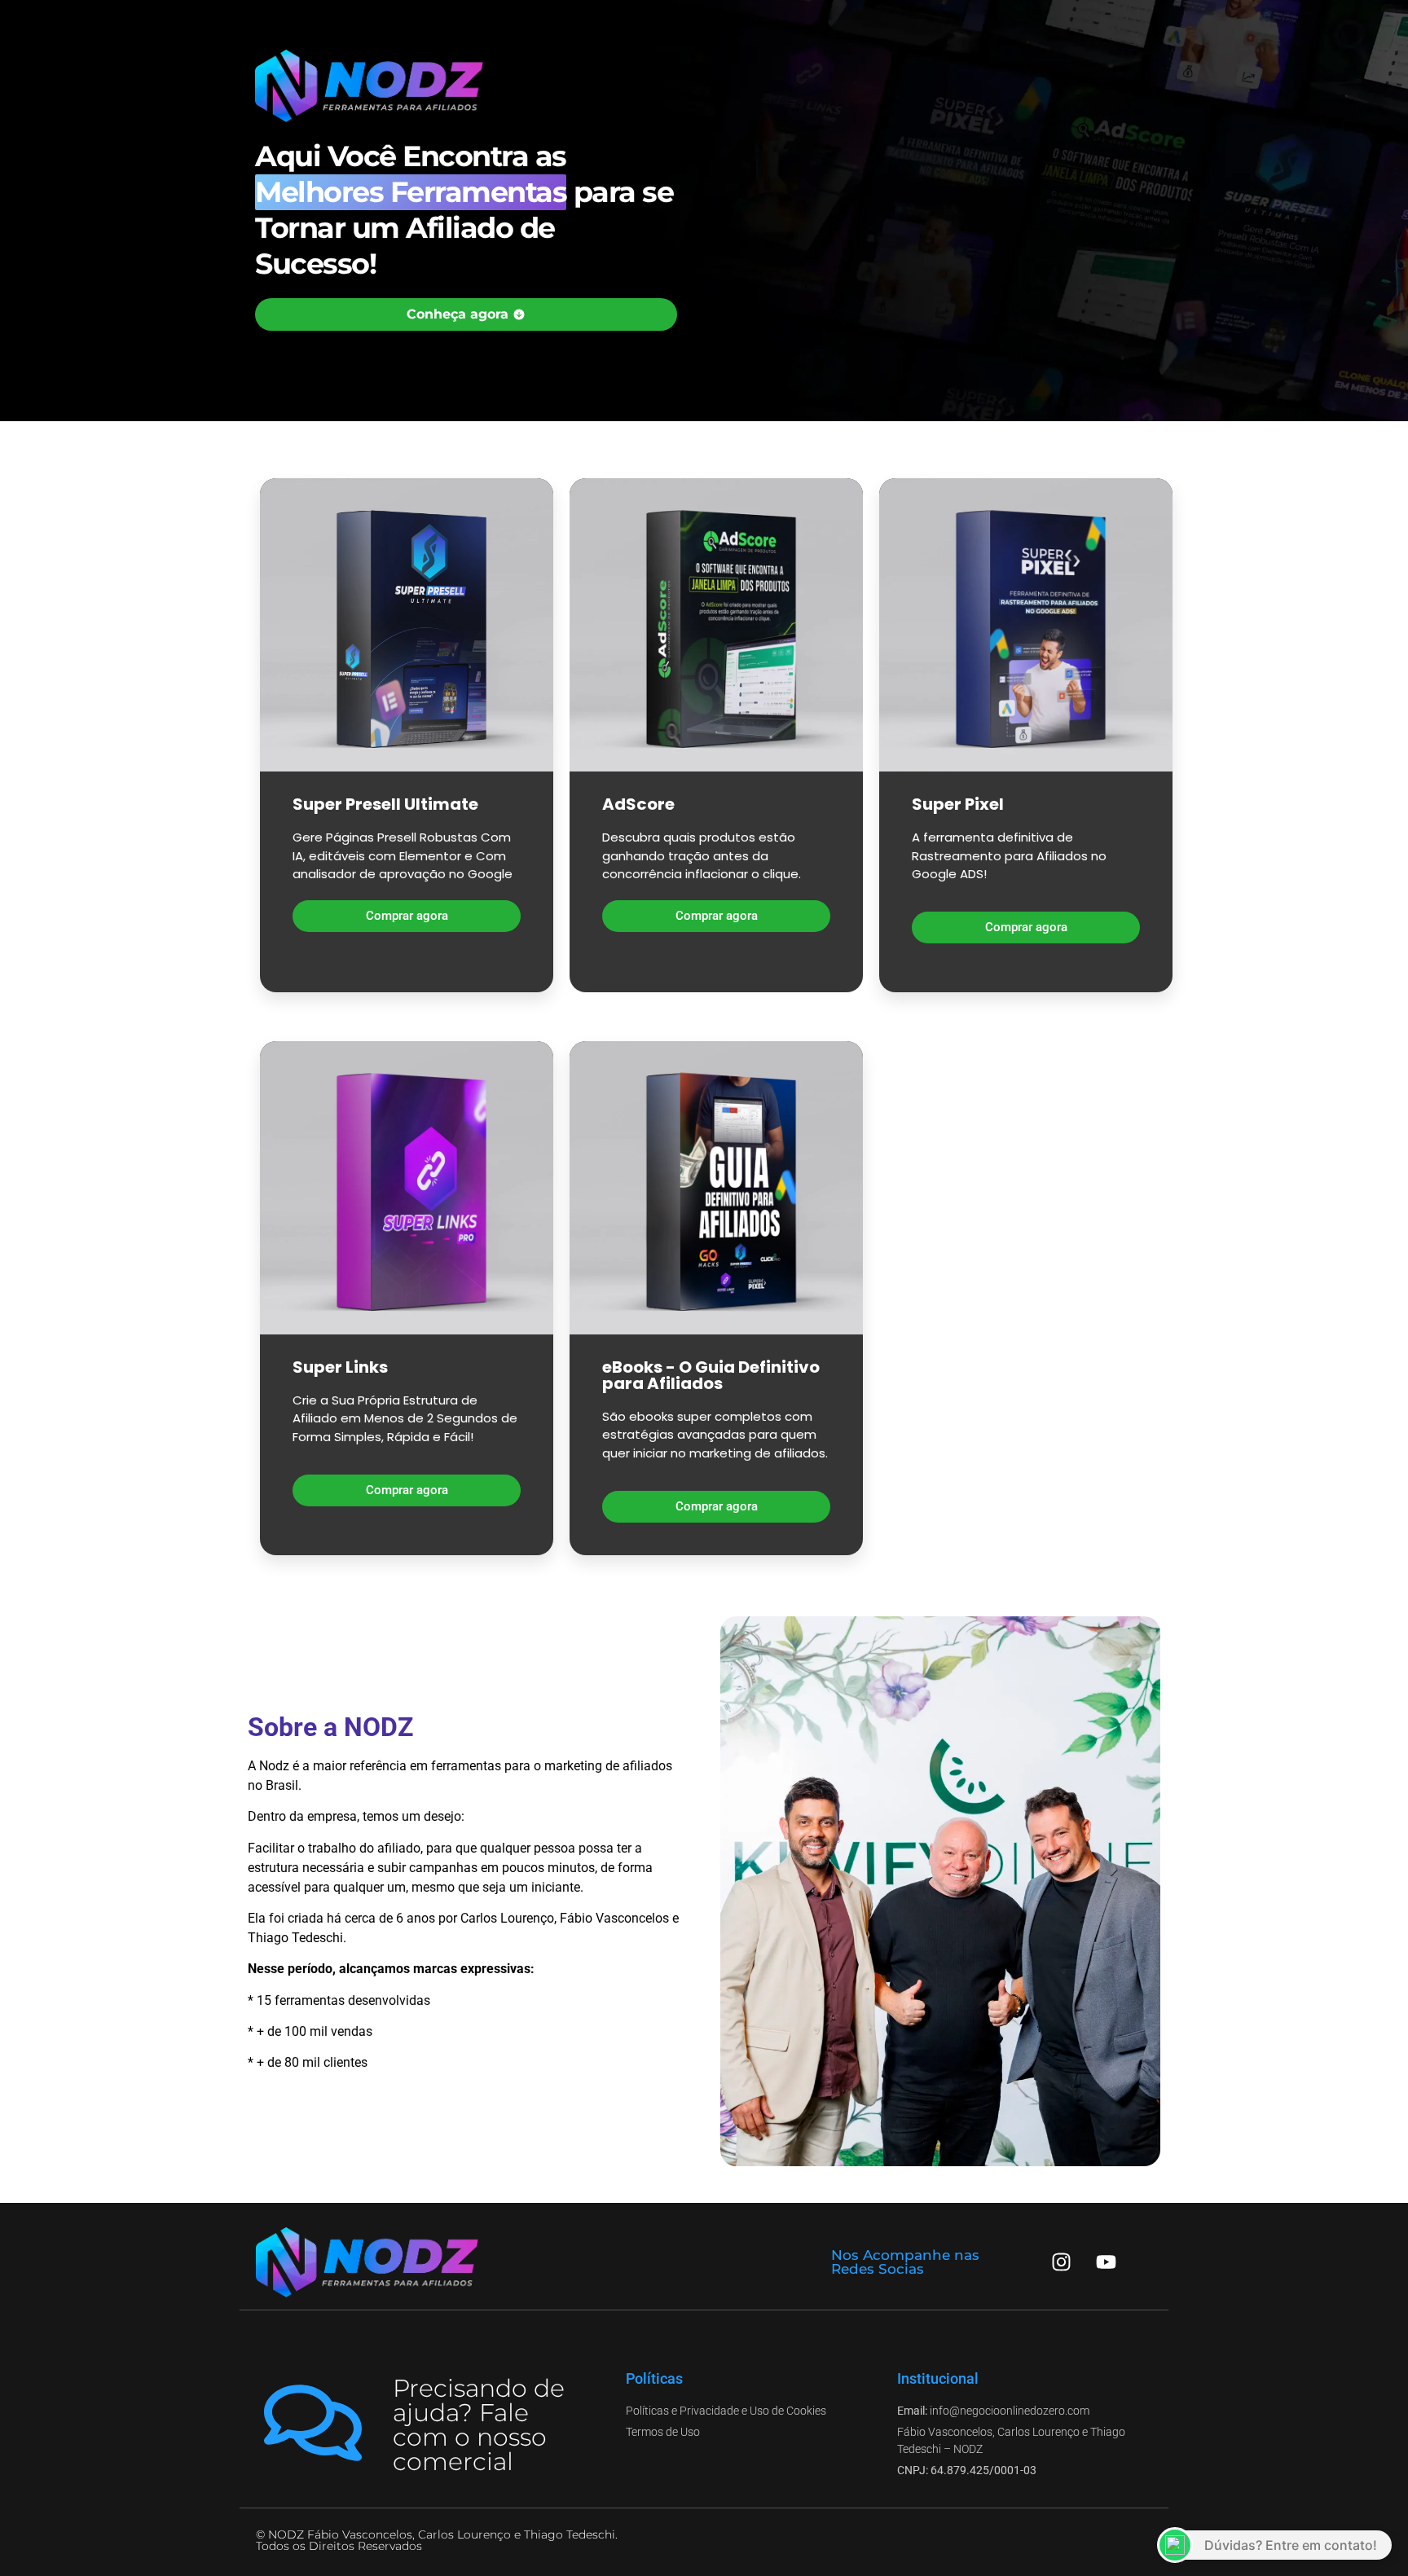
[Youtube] (1107, 2262)
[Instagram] (1062, 2262)
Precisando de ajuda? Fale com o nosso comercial (479, 2425)
